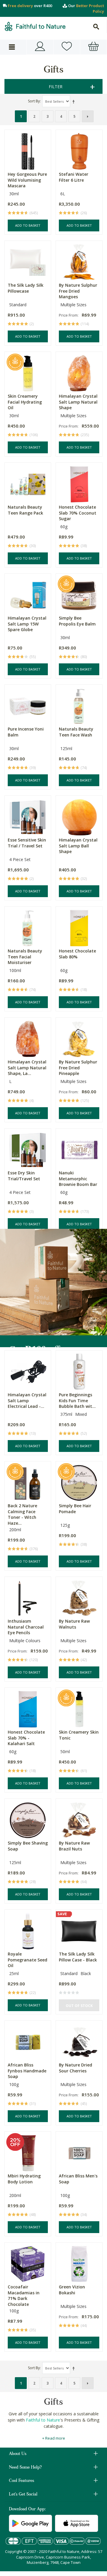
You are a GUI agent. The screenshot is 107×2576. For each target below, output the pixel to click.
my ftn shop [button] (67, 47)
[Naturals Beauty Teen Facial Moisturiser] (28, 927)
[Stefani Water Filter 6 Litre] (79, 150)
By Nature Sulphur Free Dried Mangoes (78, 291)
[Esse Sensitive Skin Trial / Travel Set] (28, 816)
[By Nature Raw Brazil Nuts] (79, 1819)
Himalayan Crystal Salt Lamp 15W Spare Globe (27, 624)
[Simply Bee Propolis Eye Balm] (79, 594)
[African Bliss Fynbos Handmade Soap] (28, 2041)
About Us (18, 2454)
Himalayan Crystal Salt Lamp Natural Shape (78, 402)
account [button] (40, 47)
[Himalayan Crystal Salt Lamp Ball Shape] (79, 816)
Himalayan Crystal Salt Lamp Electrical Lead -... (27, 1400)
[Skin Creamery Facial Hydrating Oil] (28, 372)
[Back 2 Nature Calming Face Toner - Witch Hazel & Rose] (28, 1481)
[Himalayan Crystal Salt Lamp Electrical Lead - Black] (28, 1370)
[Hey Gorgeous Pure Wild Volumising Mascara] (28, 150)
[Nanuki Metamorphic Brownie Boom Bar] (79, 1148)
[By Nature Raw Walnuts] (79, 1597)
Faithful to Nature (43, 2420)
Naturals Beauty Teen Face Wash (76, 732)
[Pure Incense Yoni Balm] (28, 705)
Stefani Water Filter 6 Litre (74, 177)
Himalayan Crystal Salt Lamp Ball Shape (78, 846)
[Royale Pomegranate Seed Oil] (28, 1930)
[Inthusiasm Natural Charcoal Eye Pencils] (28, 1597)
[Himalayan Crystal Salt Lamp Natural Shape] (79, 372)
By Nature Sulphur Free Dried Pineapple (78, 1068)
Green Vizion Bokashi (72, 2290)
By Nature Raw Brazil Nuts (74, 1846)
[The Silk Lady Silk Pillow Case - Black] (79, 1930)
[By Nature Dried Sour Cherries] (79, 2041)
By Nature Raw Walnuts (74, 1624)
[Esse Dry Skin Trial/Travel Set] (28, 1148)
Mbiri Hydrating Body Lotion (24, 2179)
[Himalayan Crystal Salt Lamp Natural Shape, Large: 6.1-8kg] (28, 1038)
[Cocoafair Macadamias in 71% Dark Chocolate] (28, 2263)
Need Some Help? (25, 2468)
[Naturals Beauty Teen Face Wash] (79, 705)
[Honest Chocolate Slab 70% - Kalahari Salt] (28, 1708)
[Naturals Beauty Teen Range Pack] (28, 483)
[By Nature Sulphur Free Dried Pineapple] (79, 1038)
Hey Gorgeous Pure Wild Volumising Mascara (27, 180)
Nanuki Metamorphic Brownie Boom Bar (78, 1179)
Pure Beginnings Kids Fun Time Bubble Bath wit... (77, 1400)
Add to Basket (28, 225)
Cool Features (22, 2481)
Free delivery (20, 6)
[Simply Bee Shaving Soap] (28, 1819)
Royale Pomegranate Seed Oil (27, 1960)
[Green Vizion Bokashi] (79, 2263)
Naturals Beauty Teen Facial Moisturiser (25, 957)
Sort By (34, 101)
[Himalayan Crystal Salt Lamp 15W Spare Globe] (28, 594)
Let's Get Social (23, 2495)
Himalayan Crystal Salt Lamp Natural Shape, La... (27, 1068)
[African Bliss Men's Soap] (79, 2152)
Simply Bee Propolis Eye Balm (77, 621)
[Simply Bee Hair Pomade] (79, 1481)
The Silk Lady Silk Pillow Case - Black (78, 1957)
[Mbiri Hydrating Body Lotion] (28, 2152)
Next (88, 116)
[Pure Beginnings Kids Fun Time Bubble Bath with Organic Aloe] (79, 1370)
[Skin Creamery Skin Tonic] (79, 1708)
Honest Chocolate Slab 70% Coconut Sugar (78, 513)
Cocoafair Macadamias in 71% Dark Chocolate (24, 2295)
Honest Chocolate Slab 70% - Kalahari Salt (26, 1738)
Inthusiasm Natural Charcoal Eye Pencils (26, 1627)
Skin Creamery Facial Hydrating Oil (25, 402)
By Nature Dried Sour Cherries (75, 2068)
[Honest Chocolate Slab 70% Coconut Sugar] (79, 483)
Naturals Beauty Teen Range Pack (25, 510)
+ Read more (54, 2438)
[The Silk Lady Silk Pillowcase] (28, 261)
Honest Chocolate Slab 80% (77, 954)
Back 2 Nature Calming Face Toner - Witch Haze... (22, 1514)
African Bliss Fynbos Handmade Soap (27, 2071)
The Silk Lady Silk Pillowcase (26, 288)
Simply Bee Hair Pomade (75, 1509)
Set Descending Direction (75, 101)
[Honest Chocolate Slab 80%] (79, 927)
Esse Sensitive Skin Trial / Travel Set (27, 843)
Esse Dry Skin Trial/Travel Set (24, 1176)
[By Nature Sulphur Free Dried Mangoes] (79, 261)
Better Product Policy (90, 8)
